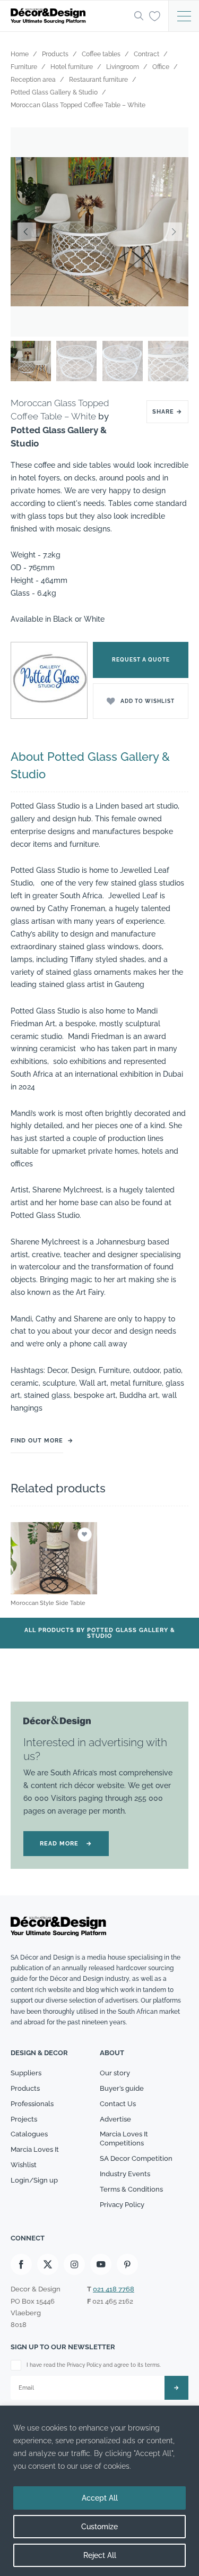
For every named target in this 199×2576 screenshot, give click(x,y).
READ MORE (66, 1844)
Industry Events (125, 2174)
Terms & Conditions (131, 2189)
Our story (115, 2073)
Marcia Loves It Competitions (124, 2139)
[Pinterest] (127, 2264)
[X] (48, 2264)
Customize (99, 2527)
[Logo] (69, 16)
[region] (99, 2491)
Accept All (100, 2498)
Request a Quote (141, 660)
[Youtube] (101, 2264)
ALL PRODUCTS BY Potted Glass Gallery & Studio (100, 1633)
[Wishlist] (155, 15)
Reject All (100, 2555)
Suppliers (26, 2073)
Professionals (32, 2104)
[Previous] (27, 232)
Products (25, 2088)
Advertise (115, 2119)
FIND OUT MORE (37, 1441)
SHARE (167, 412)
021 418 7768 (114, 2289)
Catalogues (29, 2134)
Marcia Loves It (35, 2149)
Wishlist (24, 2165)
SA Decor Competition (136, 2158)
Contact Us (118, 2104)
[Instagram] (74, 2264)
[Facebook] (21, 2264)
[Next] (172, 232)
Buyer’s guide (122, 2088)
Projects (24, 2119)
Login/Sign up (34, 2180)
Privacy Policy (122, 2205)
